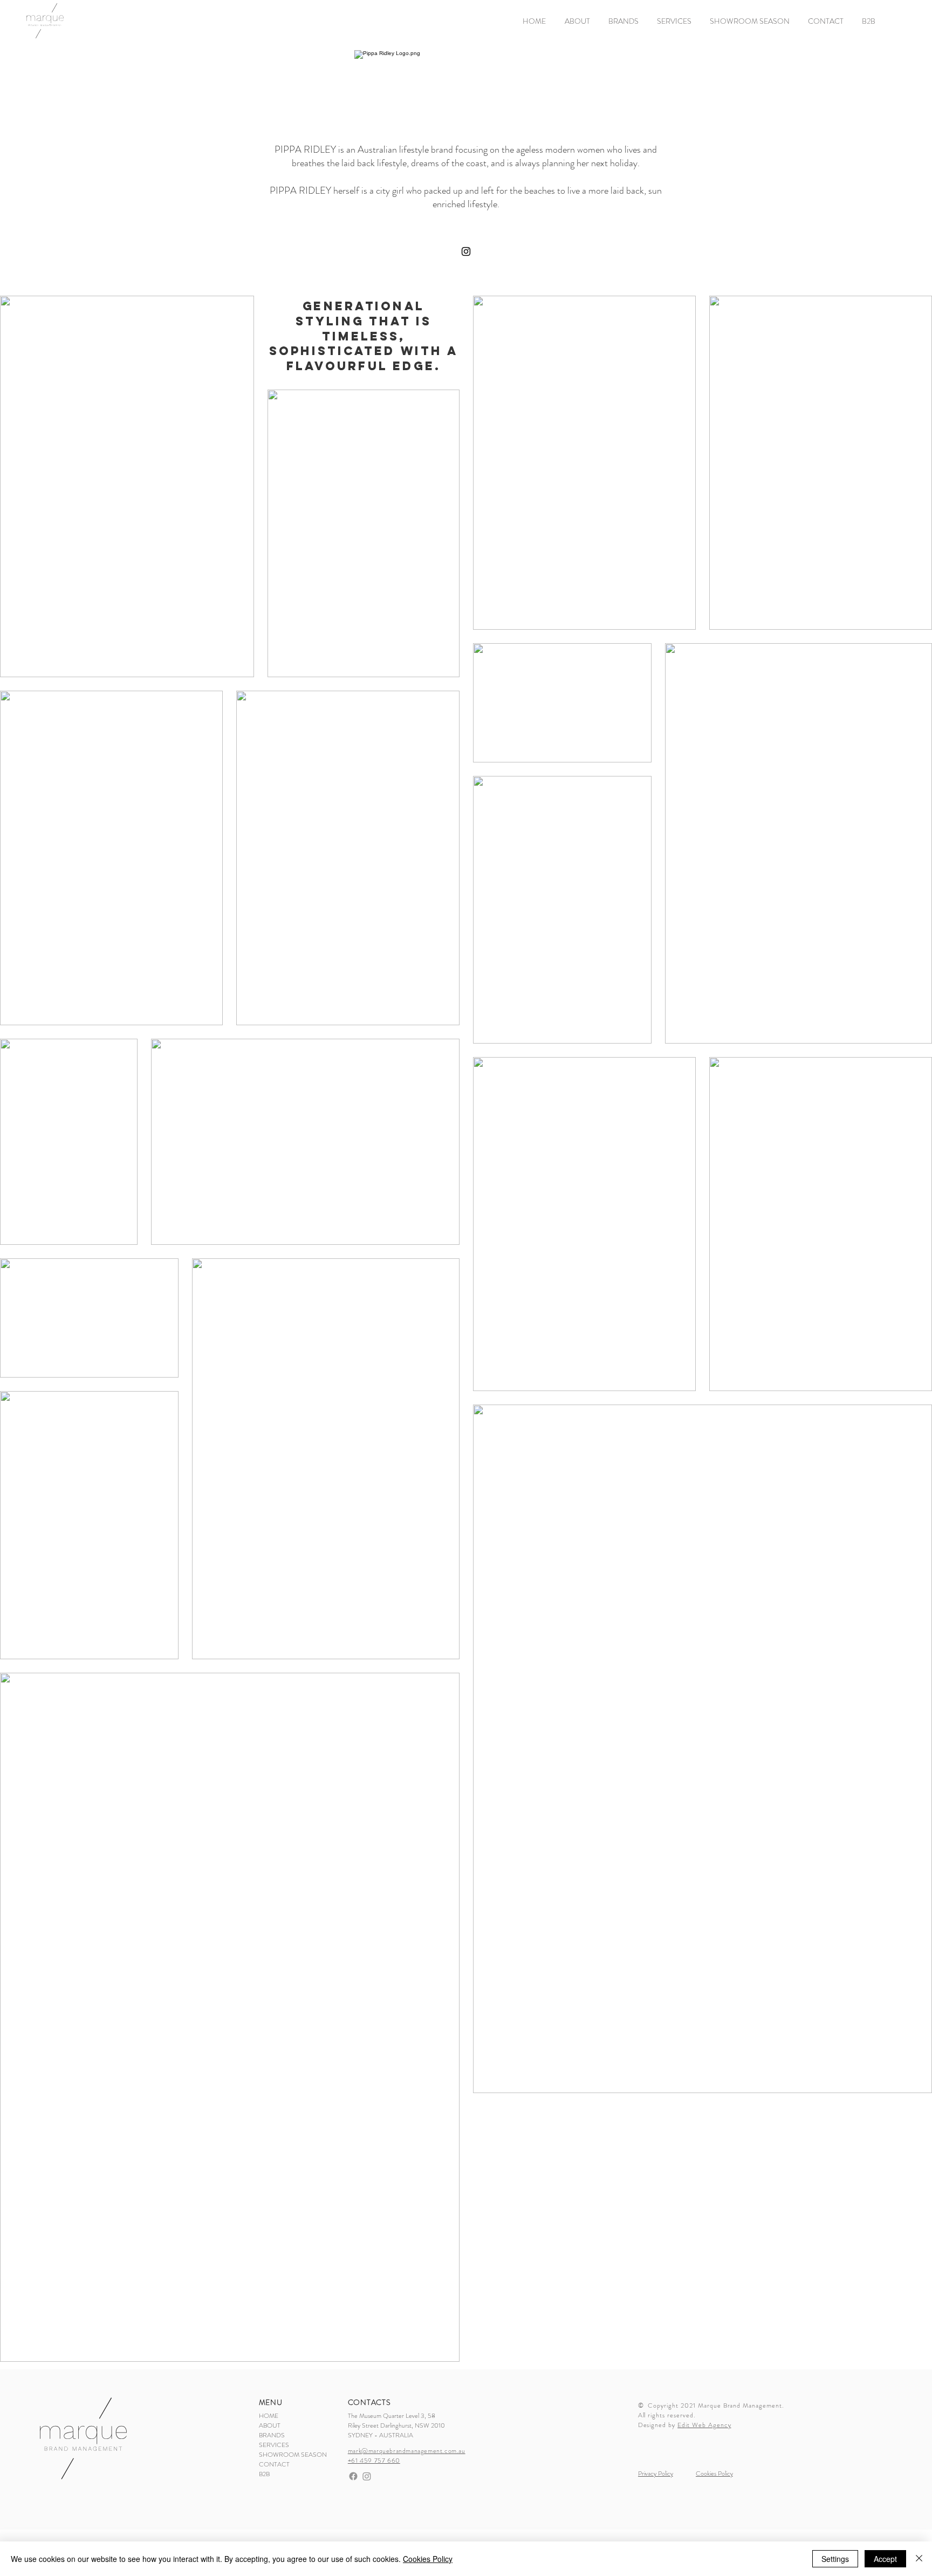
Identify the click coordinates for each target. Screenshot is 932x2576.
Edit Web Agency (704, 2425)
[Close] (919, 2559)
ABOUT (270, 2425)
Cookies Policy (428, 2559)
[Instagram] (466, 251)
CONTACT (274, 2464)
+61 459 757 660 (374, 2461)
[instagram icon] (367, 2476)
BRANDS (272, 2435)
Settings (835, 2559)
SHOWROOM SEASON (280, 2455)
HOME (269, 2416)
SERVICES (274, 2445)
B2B (264, 2474)
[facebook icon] (353, 2476)
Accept (885, 2559)
